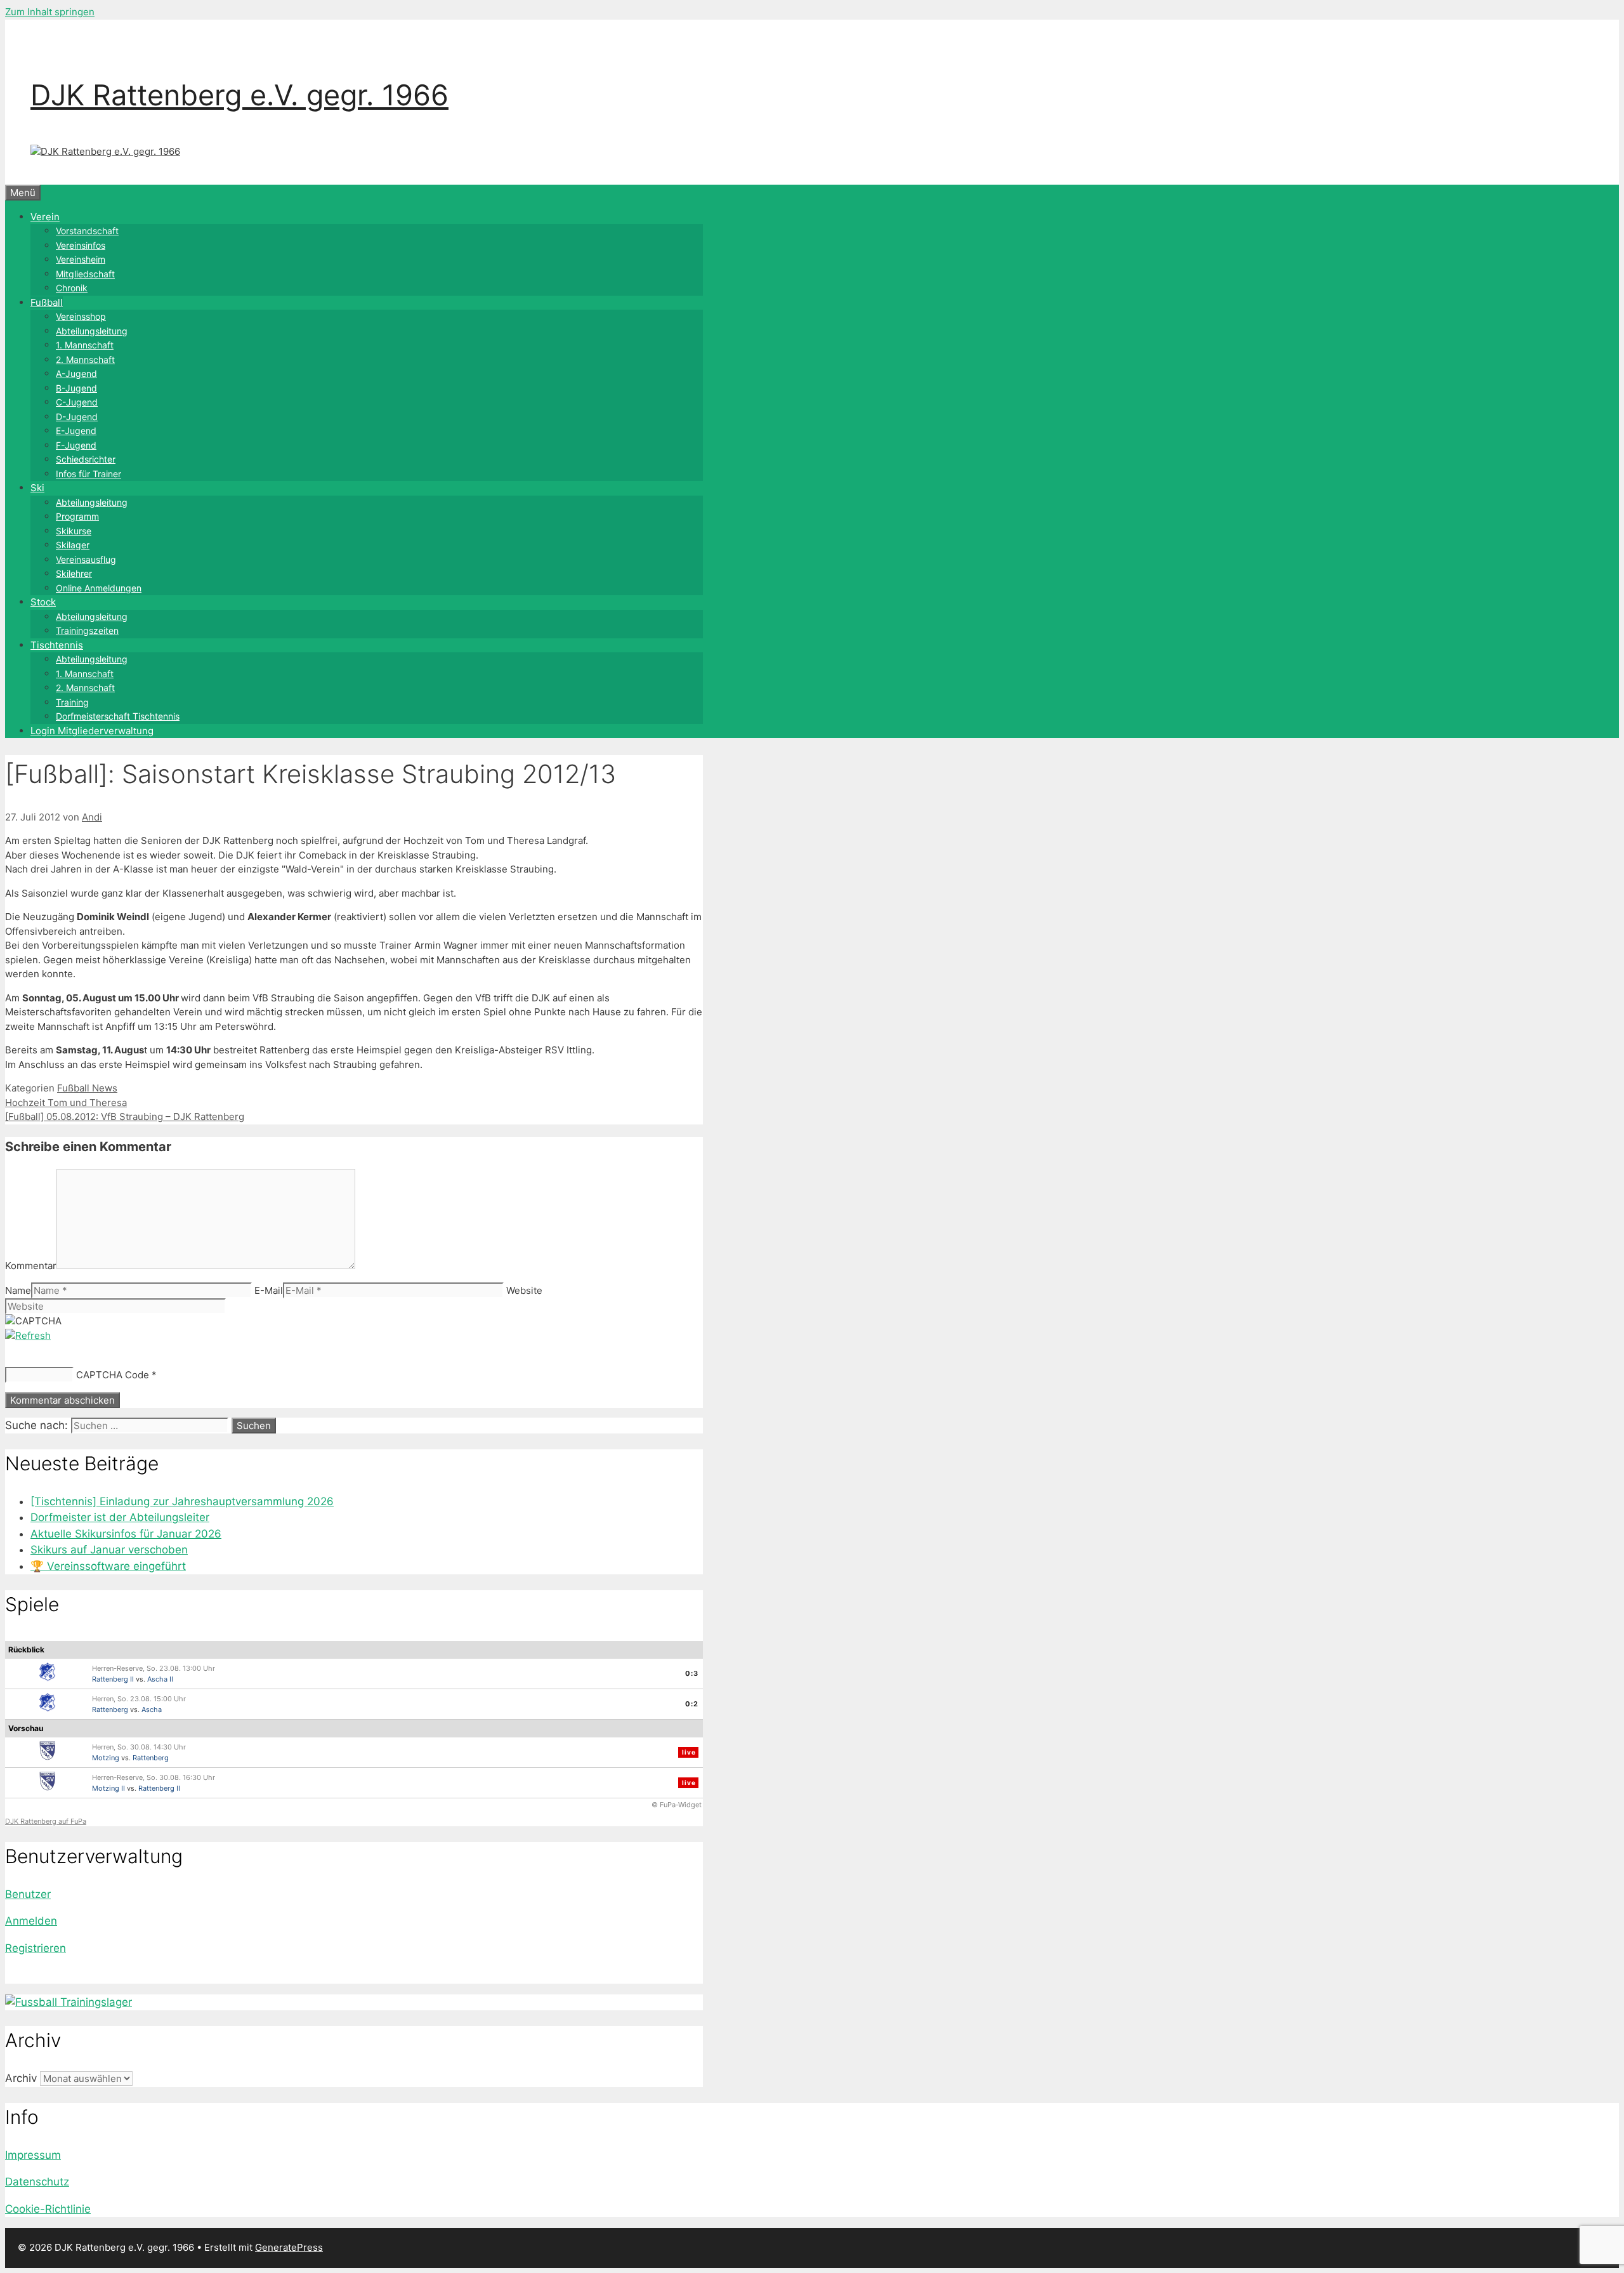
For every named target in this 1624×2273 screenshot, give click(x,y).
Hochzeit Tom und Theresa (66, 1103)
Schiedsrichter (86, 459)
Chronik (72, 288)
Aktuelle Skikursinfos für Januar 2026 (126, 1534)
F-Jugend (76, 445)
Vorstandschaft (87, 231)
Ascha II (160, 1679)
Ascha (152, 1710)
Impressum (33, 2155)
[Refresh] (28, 1335)
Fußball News (87, 1088)
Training (72, 702)
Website (524, 1290)
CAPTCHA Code (113, 1375)
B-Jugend (76, 388)
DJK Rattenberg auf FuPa (46, 1821)
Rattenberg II (113, 1679)
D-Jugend (77, 417)
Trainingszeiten (87, 630)
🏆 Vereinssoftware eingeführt (108, 1566)
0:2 (692, 1704)
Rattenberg (110, 1710)
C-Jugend (77, 402)
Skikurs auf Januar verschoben (109, 1550)
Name (18, 1290)
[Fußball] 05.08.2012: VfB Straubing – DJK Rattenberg (125, 1117)
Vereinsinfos (81, 245)
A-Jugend (76, 373)
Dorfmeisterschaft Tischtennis (118, 716)
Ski (37, 488)
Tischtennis (57, 645)
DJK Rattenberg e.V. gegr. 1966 (239, 95)
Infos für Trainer (88, 474)
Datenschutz (37, 2182)
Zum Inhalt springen (50, 12)
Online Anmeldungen (99, 588)
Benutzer (28, 1894)
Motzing (106, 1758)
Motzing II (108, 1788)
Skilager (73, 545)
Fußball (47, 302)
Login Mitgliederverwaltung (92, 731)
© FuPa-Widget (677, 1805)
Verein (45, 217)
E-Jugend (76, 431)
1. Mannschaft (85, 345)
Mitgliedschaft (85, 274)
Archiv (21, 2078)
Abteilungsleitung (92, 331)
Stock (43, 602)
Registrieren (36, 1948)
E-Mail (269, 1290)
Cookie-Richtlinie (48, 2209)
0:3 (692, 1673)
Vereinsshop (81, 316)
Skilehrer (74, 573)
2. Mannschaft (85, 359)
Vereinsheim (81, 259)
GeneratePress (289, 2247)
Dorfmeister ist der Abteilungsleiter (120, 1517)
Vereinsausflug (86, 559)
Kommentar (31, 1266)
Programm (77, 516)
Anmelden (31, 1921)
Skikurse (74, 531)
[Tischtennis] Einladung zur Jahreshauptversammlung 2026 (182, 1501)
